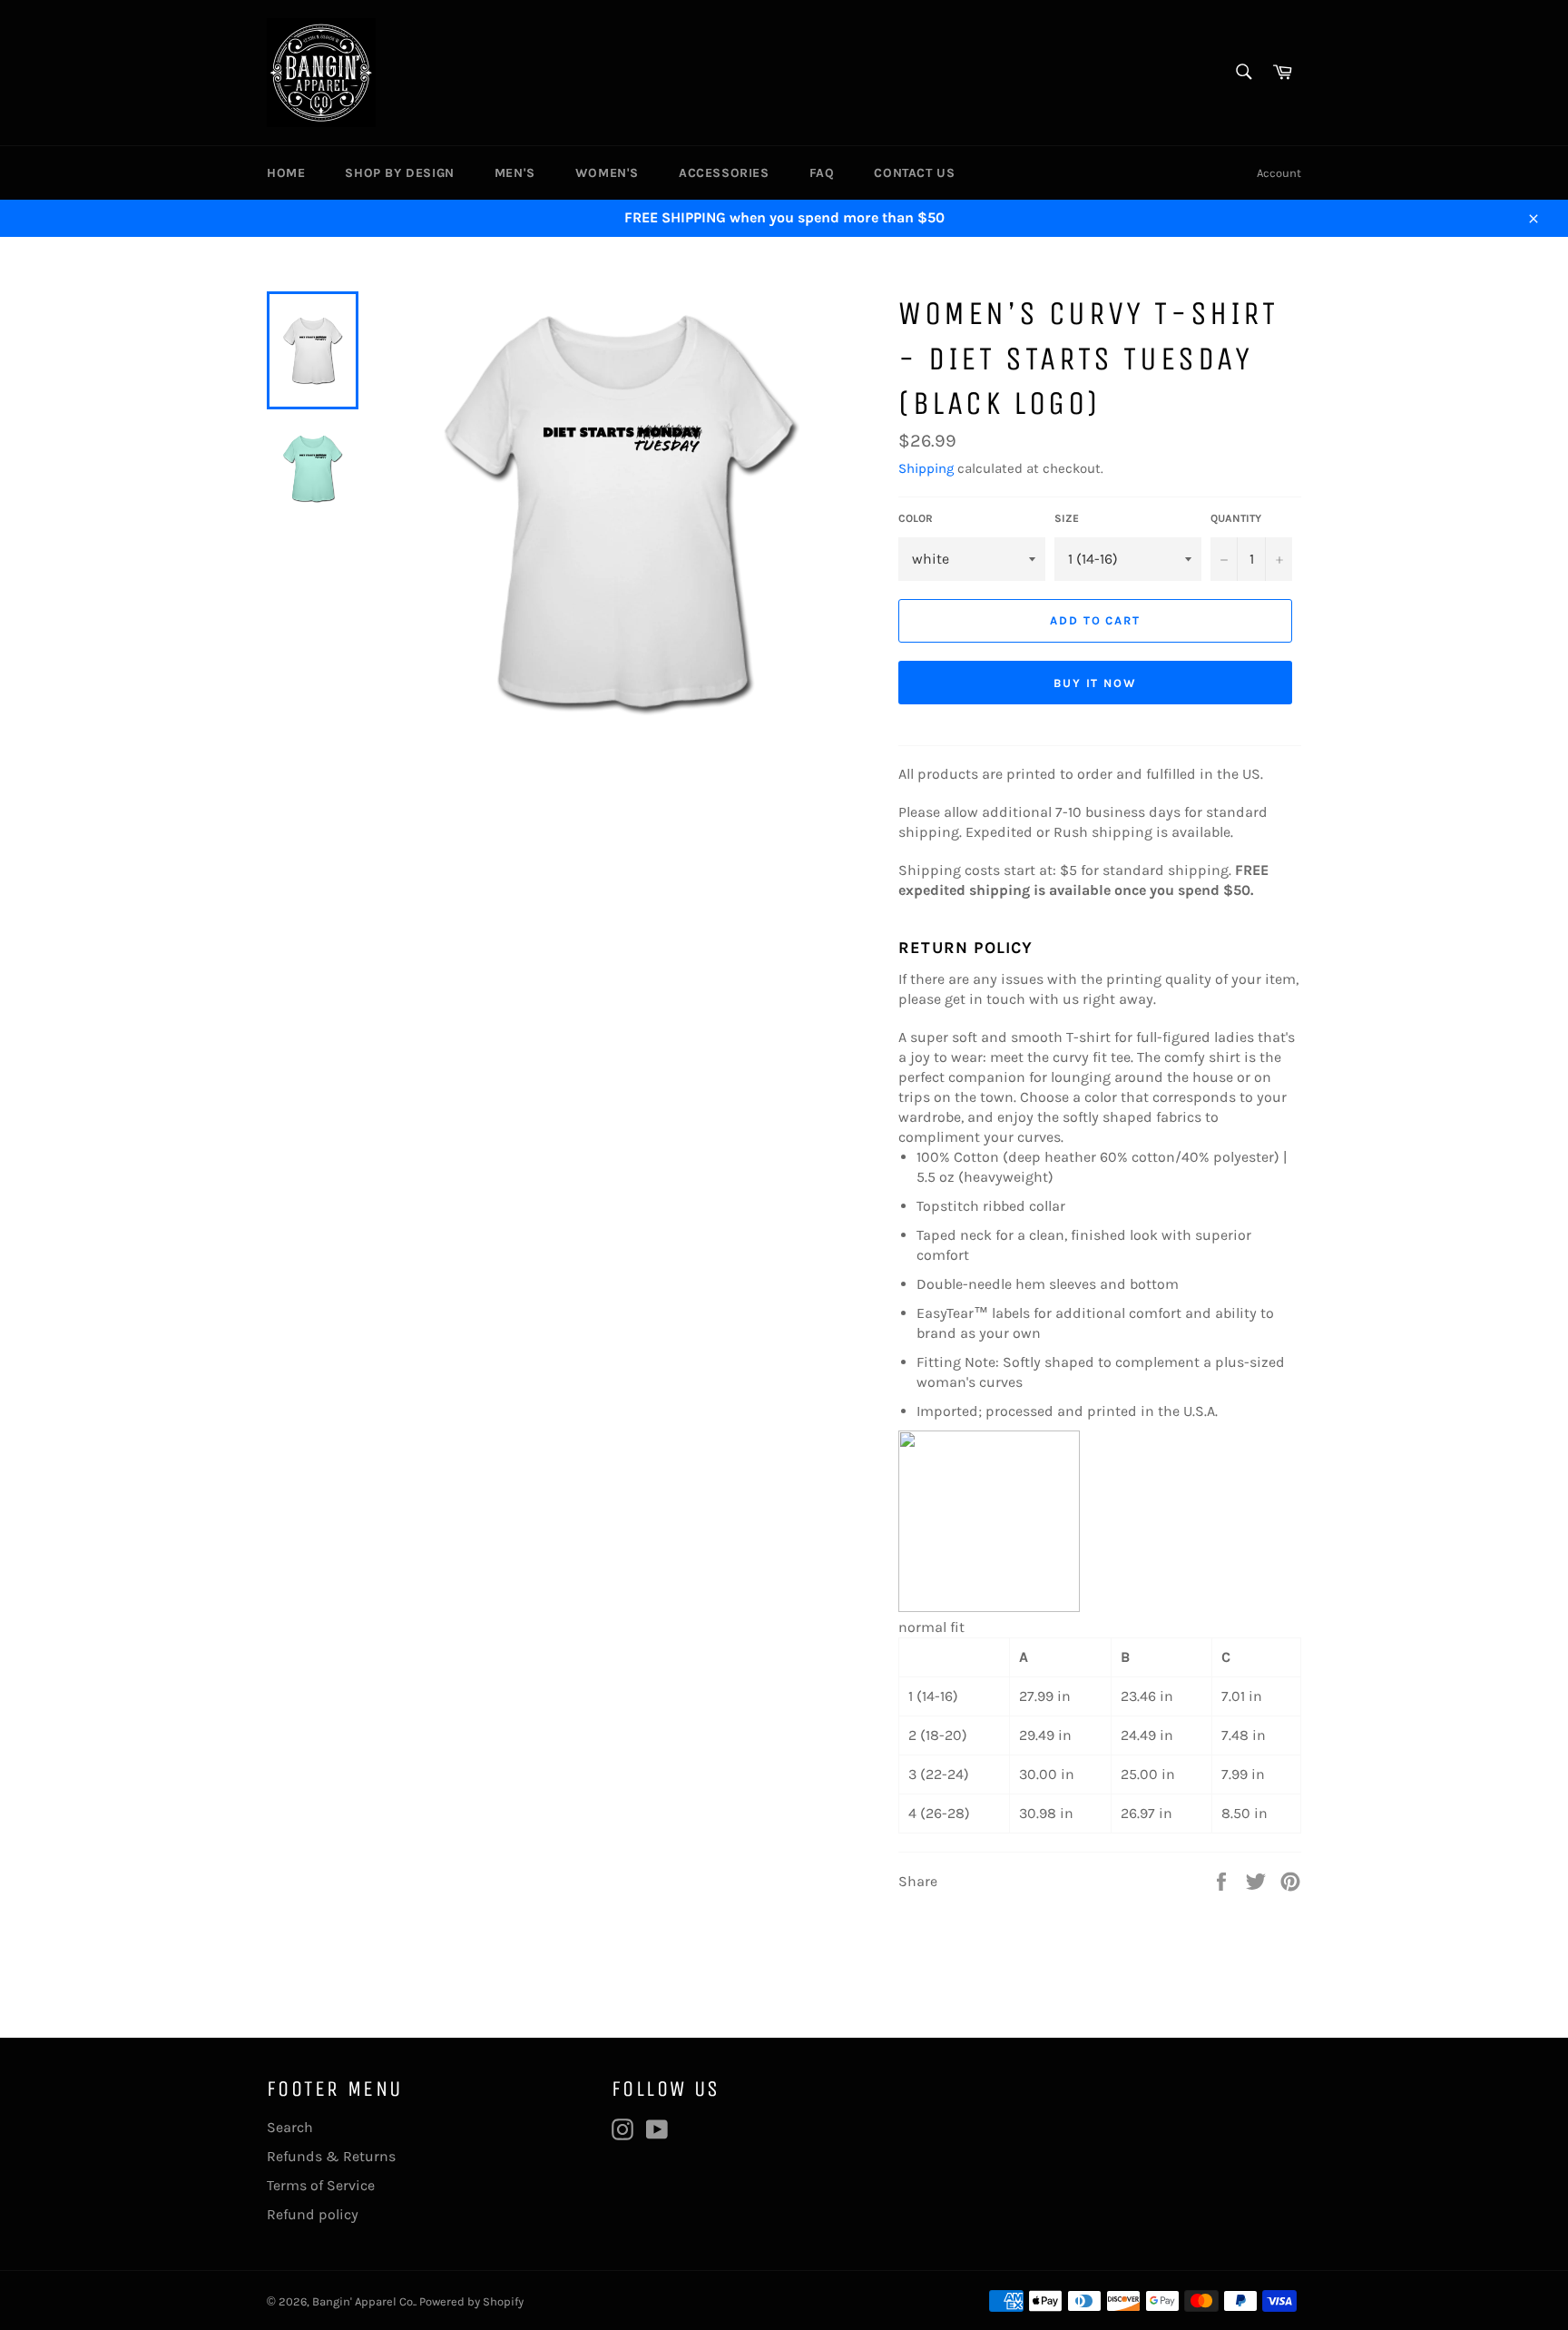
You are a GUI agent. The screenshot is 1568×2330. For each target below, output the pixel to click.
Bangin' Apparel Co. (363, 2301)
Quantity (1236, 518)
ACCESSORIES (724, 173)
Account (1279, 173)
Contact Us (914, 173)
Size (1067, 518)
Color (916, 518)
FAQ (822, 173)
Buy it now (1096, 683)
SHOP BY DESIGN (399, 173)
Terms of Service (321, 2185)
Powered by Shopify (471, 2301)
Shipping (926, 468)
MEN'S (515, 173)
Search (290, 2127)
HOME (286, 173)
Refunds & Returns (331, 2156)
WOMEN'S (607, 173)
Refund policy (313, 2214)
